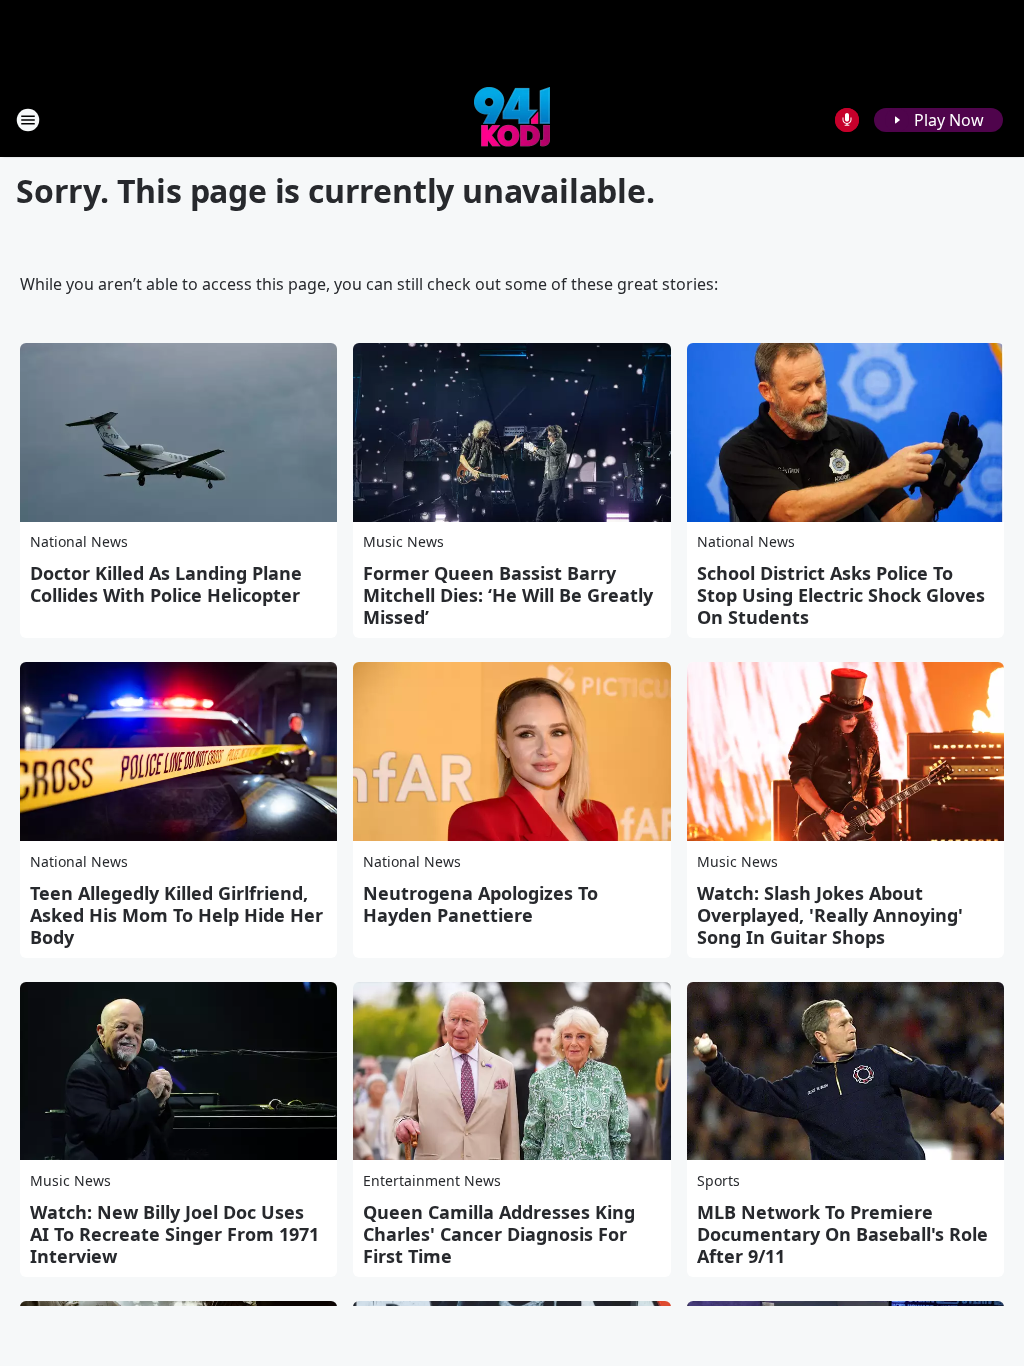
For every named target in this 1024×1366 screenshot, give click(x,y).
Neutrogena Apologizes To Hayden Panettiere (480, 904)
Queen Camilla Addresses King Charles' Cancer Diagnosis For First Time (499, 1234)
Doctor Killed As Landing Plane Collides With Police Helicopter (166, 584)
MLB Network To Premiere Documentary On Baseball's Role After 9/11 (842, 1234)
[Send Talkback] (847, 120)
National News (79, 541)
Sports (718, 1180)
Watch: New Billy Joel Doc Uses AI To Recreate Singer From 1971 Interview (174, 1234)
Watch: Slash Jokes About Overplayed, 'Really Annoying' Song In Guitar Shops (830, 915)
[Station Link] (512, 119)
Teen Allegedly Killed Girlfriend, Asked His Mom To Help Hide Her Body (176, 915)
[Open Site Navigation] (28, 120)
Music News (403, 541)
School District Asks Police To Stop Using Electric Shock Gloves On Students (841, 595)
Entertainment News (432, 1180)
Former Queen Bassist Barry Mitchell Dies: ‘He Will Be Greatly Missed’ (508, 595)
